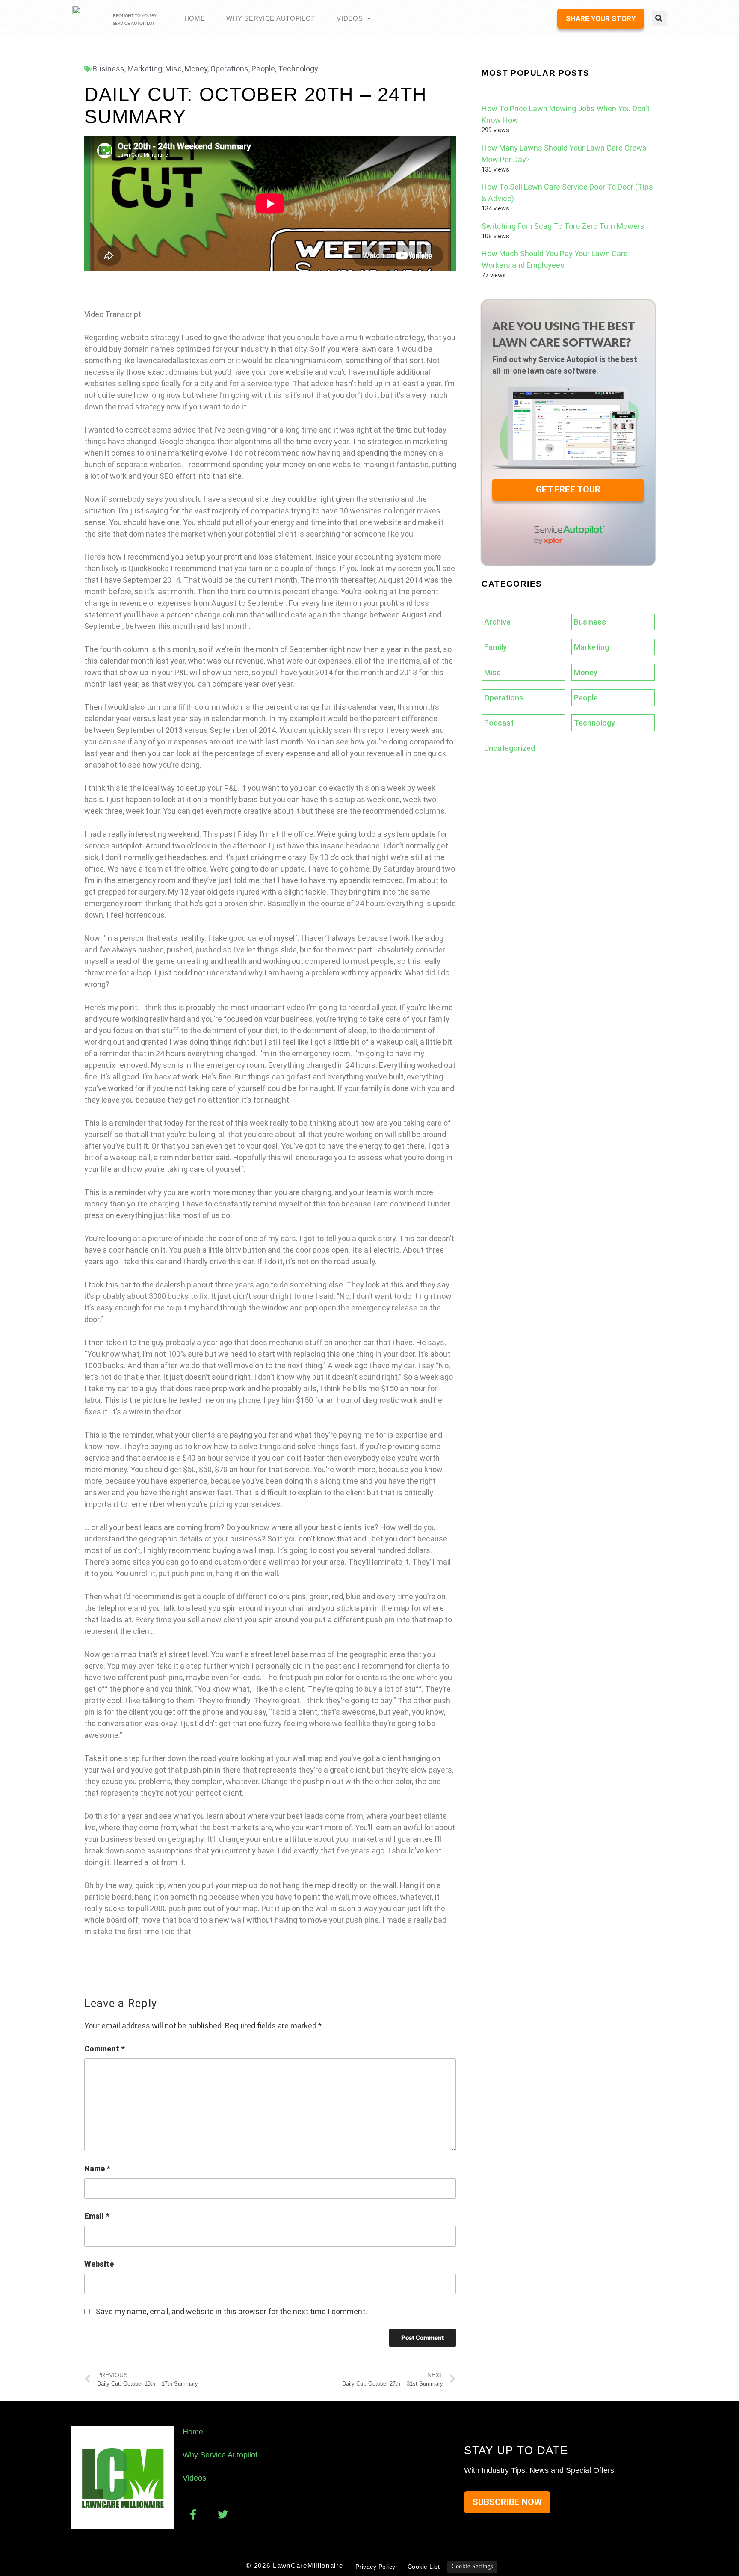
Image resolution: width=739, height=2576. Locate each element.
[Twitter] (223, 2514)
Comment (104, 2049)
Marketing (145, 69)
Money (196, 69)
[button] (659, 19)
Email (97, 2216)
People (263, 69)
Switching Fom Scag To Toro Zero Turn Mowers (563, 226)
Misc (173, 69)
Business (108, 69)
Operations (229, 69)
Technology (298, 69)
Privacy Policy (375, 2567)
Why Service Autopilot (271, 18)
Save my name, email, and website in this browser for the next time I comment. (231, 2311)
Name (97, 2168)
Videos (350, 18)
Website (99, 2264)
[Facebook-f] (193, 2514)
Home (195, 18)
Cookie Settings (472, 2566)
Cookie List (424, 2567)
